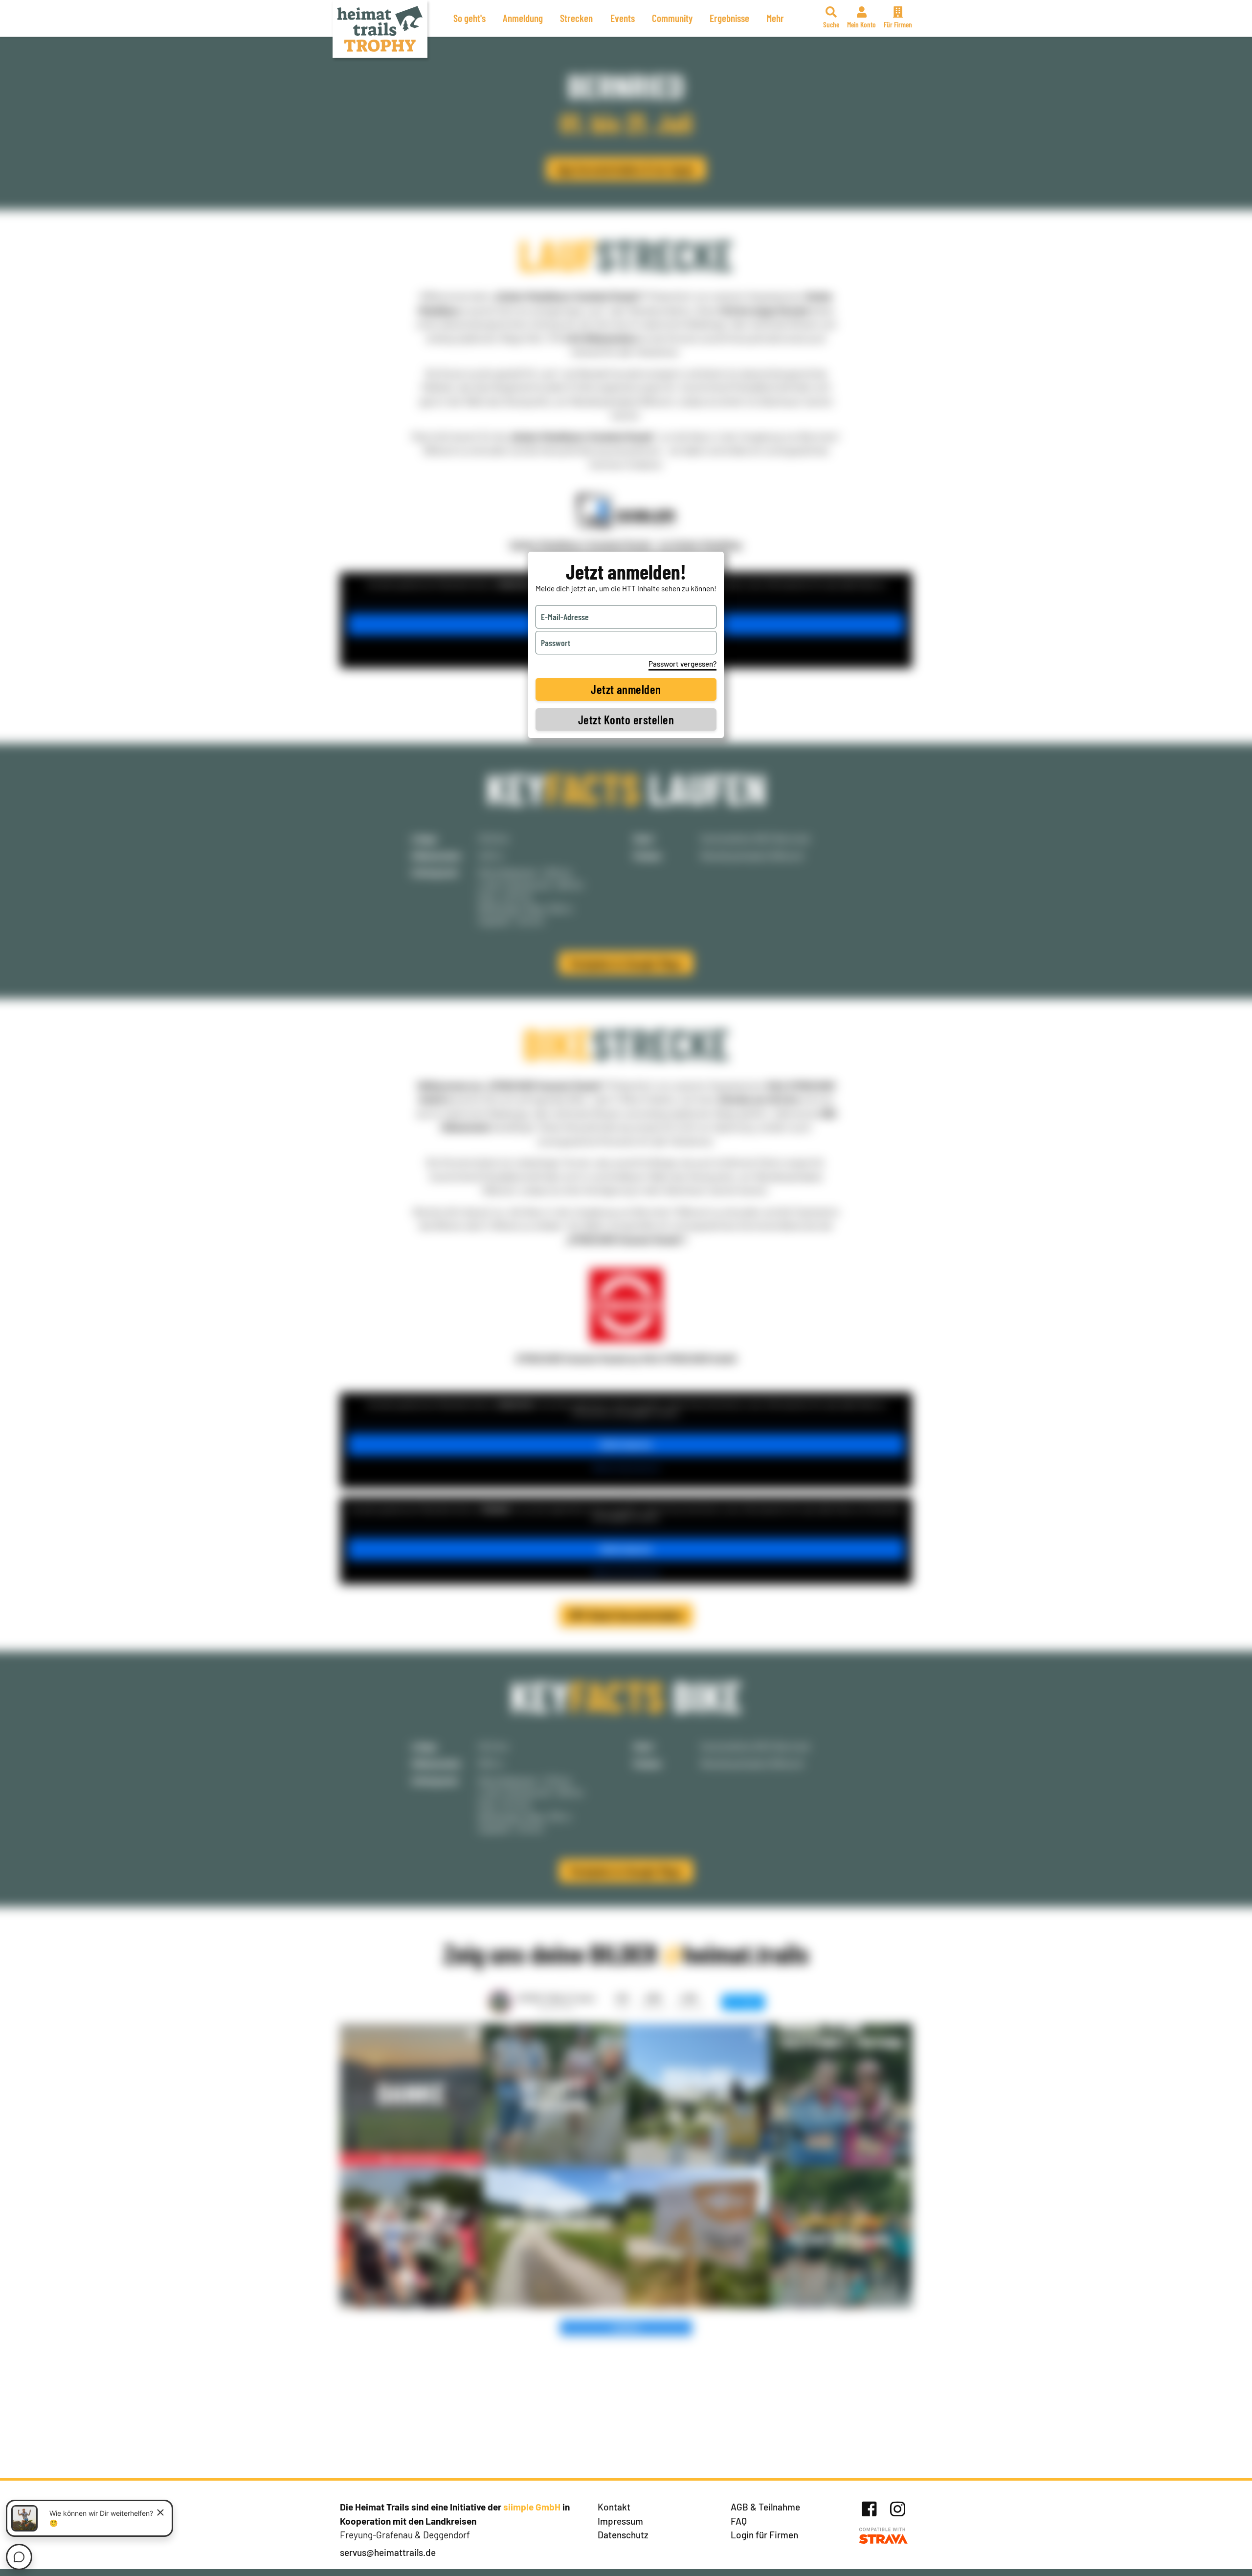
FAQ (739, 2521)
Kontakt (614, 2507)
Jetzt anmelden (626, 689)
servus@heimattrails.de (388, 2552)
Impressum (620, 2521)
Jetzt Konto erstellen (626, 719)
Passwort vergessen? (682, 664)
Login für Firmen (764, 2535)
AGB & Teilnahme (765, 2507)
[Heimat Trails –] (380, 29)
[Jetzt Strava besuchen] (883, 2536)
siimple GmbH (532, 2507)
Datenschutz (623, 2535)
